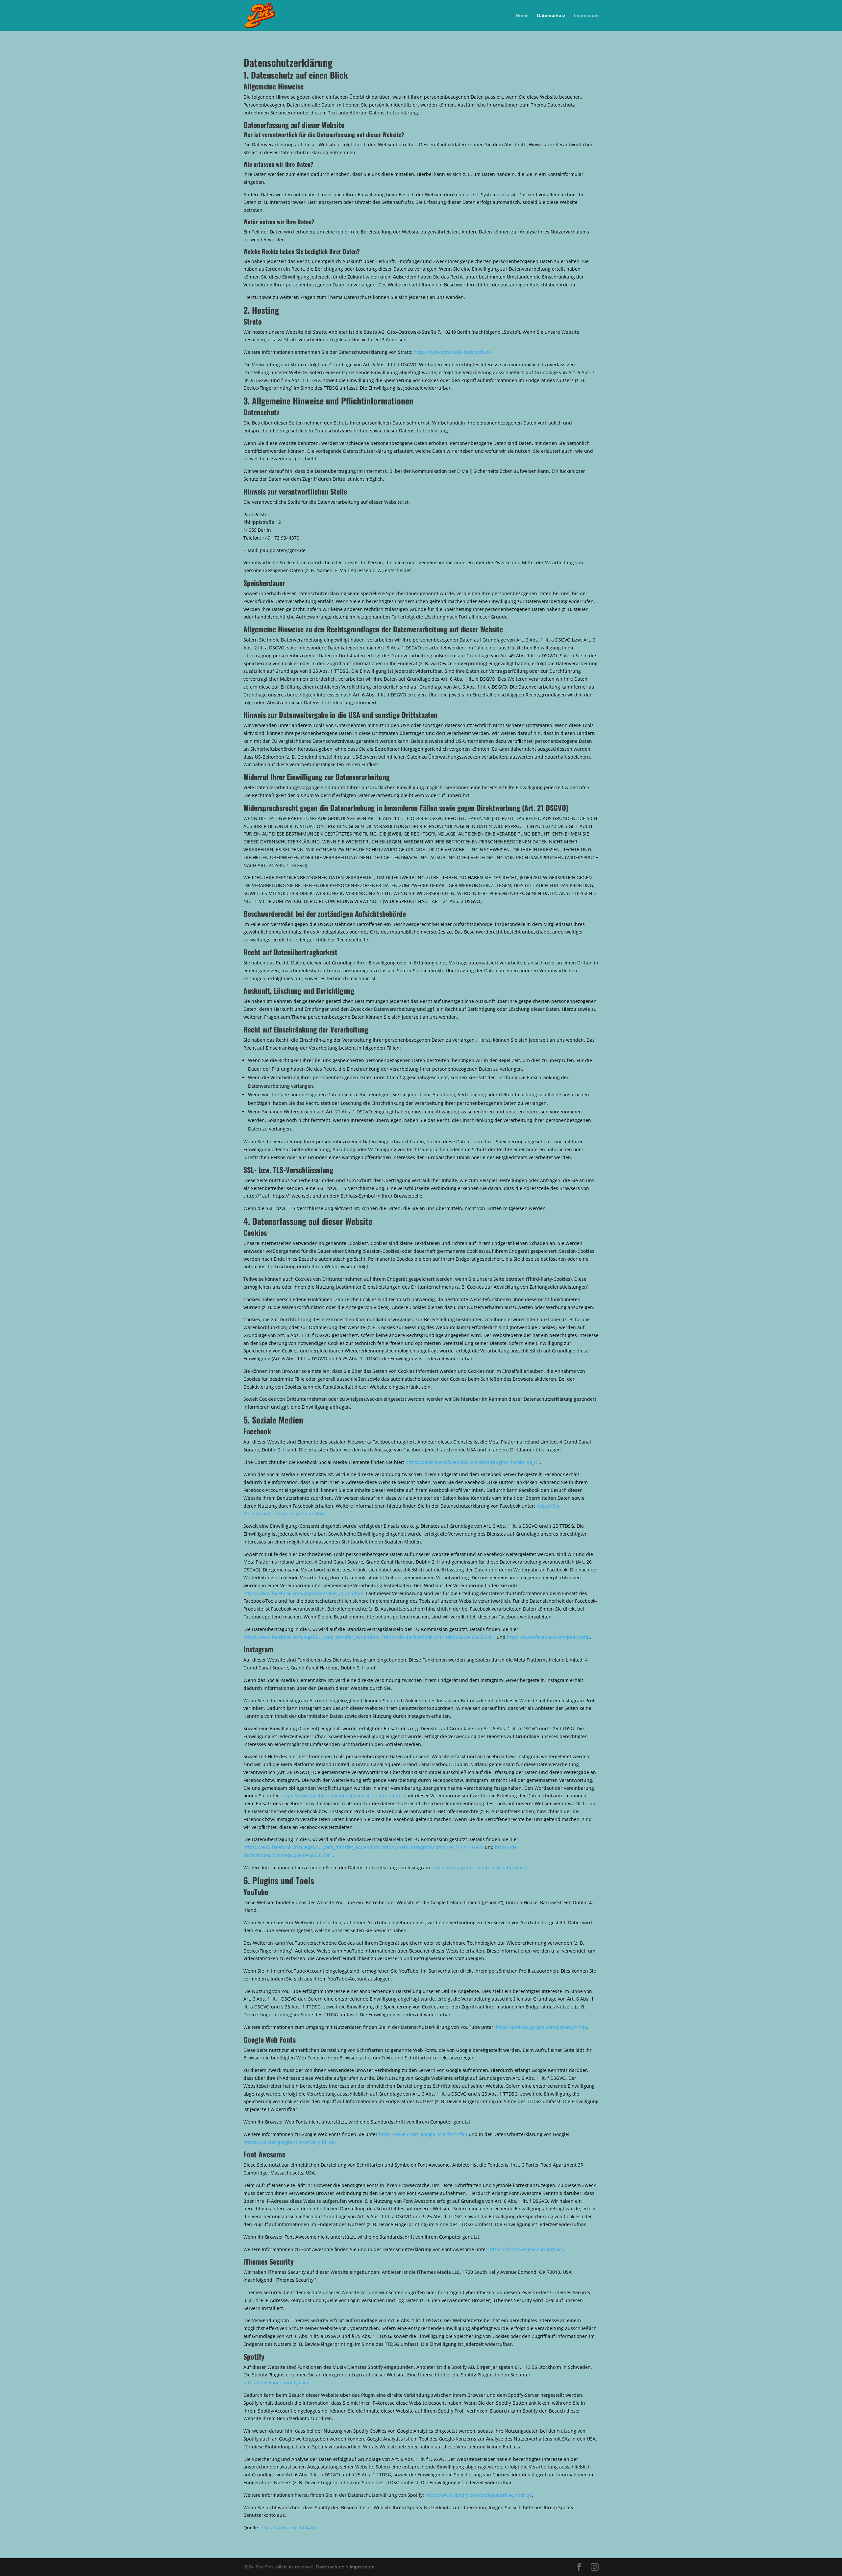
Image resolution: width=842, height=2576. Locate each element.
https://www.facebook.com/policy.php (548, 1637)
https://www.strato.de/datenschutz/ (453, 352)
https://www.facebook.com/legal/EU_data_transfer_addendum (311, 1637)
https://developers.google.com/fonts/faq (423, 2134)
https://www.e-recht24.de (289, 2527)
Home (522, 16)
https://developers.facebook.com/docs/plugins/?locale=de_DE (473, 1462)
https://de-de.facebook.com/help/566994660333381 (439, 1637)
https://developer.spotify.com (276, 2382)
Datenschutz (551, 16)
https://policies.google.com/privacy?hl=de (542, 2027)
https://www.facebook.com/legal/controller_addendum (303, 1593)
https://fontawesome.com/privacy (527, 2249)
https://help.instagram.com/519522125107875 (433, 1847)
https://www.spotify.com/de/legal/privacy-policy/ (479, 2495)
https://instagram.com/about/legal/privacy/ (480, 1868)
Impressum (586, 16)
